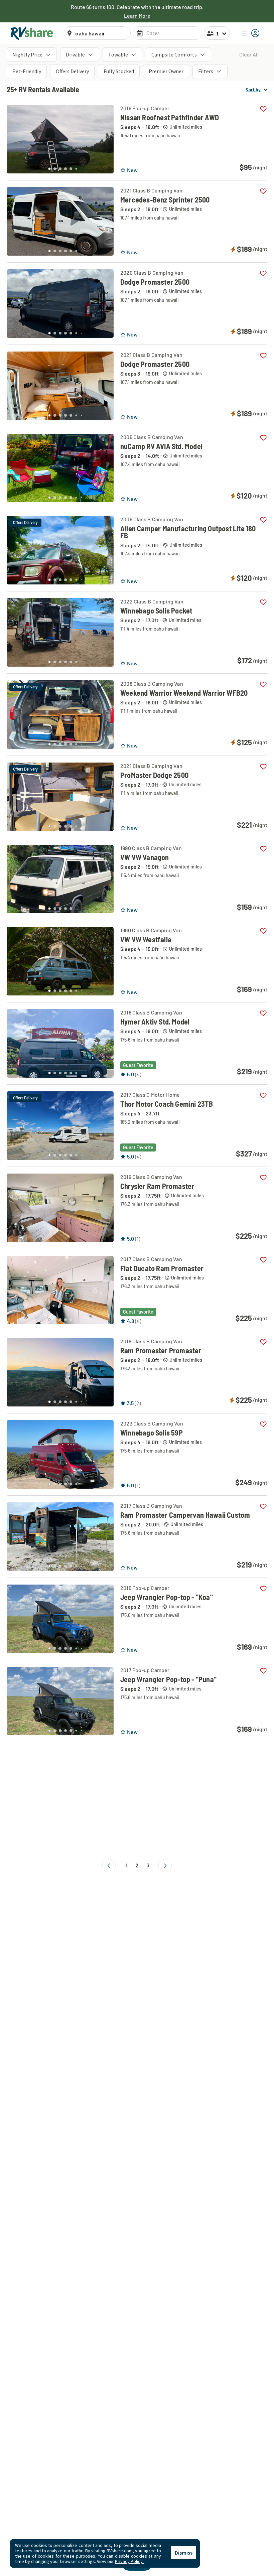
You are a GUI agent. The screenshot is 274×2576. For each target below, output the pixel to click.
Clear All (249, 54)
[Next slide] (105, 137)
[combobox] (101, 33)
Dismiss (184, 2553)
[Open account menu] (251, 33)
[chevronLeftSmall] (109, 1866)
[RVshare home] (32, 33)
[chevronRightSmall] (165, 1866)
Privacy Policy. (129, 2561)
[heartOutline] (263, 109)
